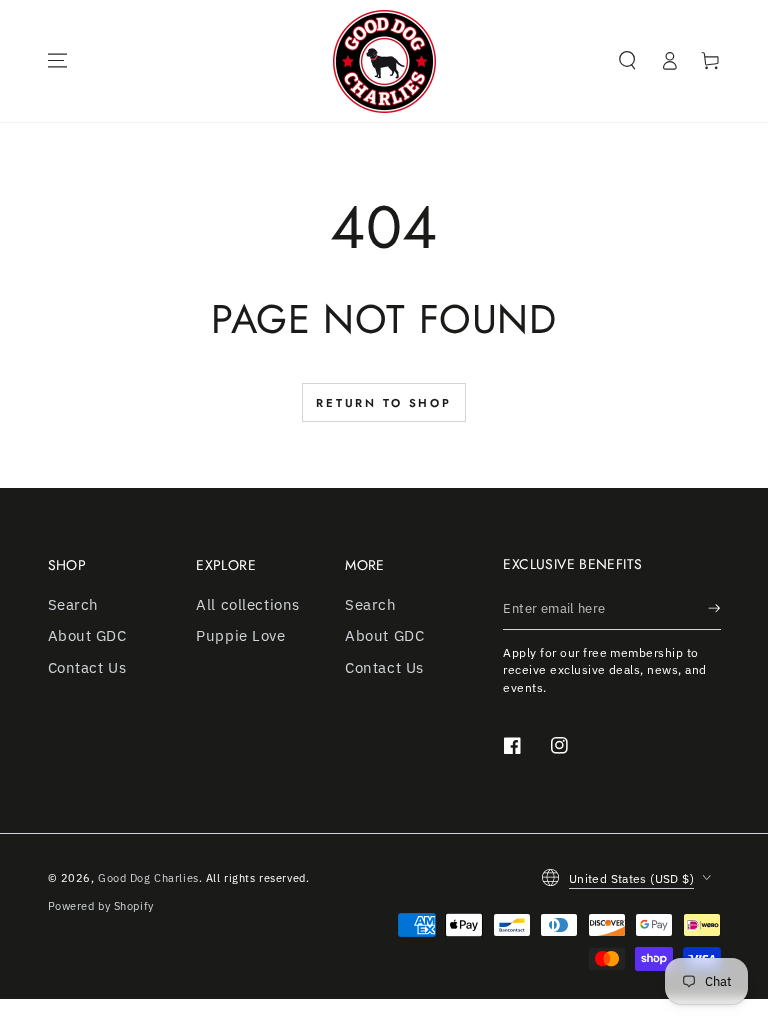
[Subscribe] (714, 608)
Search (73, 604)
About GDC (87, 635)
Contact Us (87, 667)
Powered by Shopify (101, 905)
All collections (248, 604)
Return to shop (384, 403)
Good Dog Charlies (148, 877)
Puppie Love (240, 635)
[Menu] (57, 61)
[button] (628, 61)
